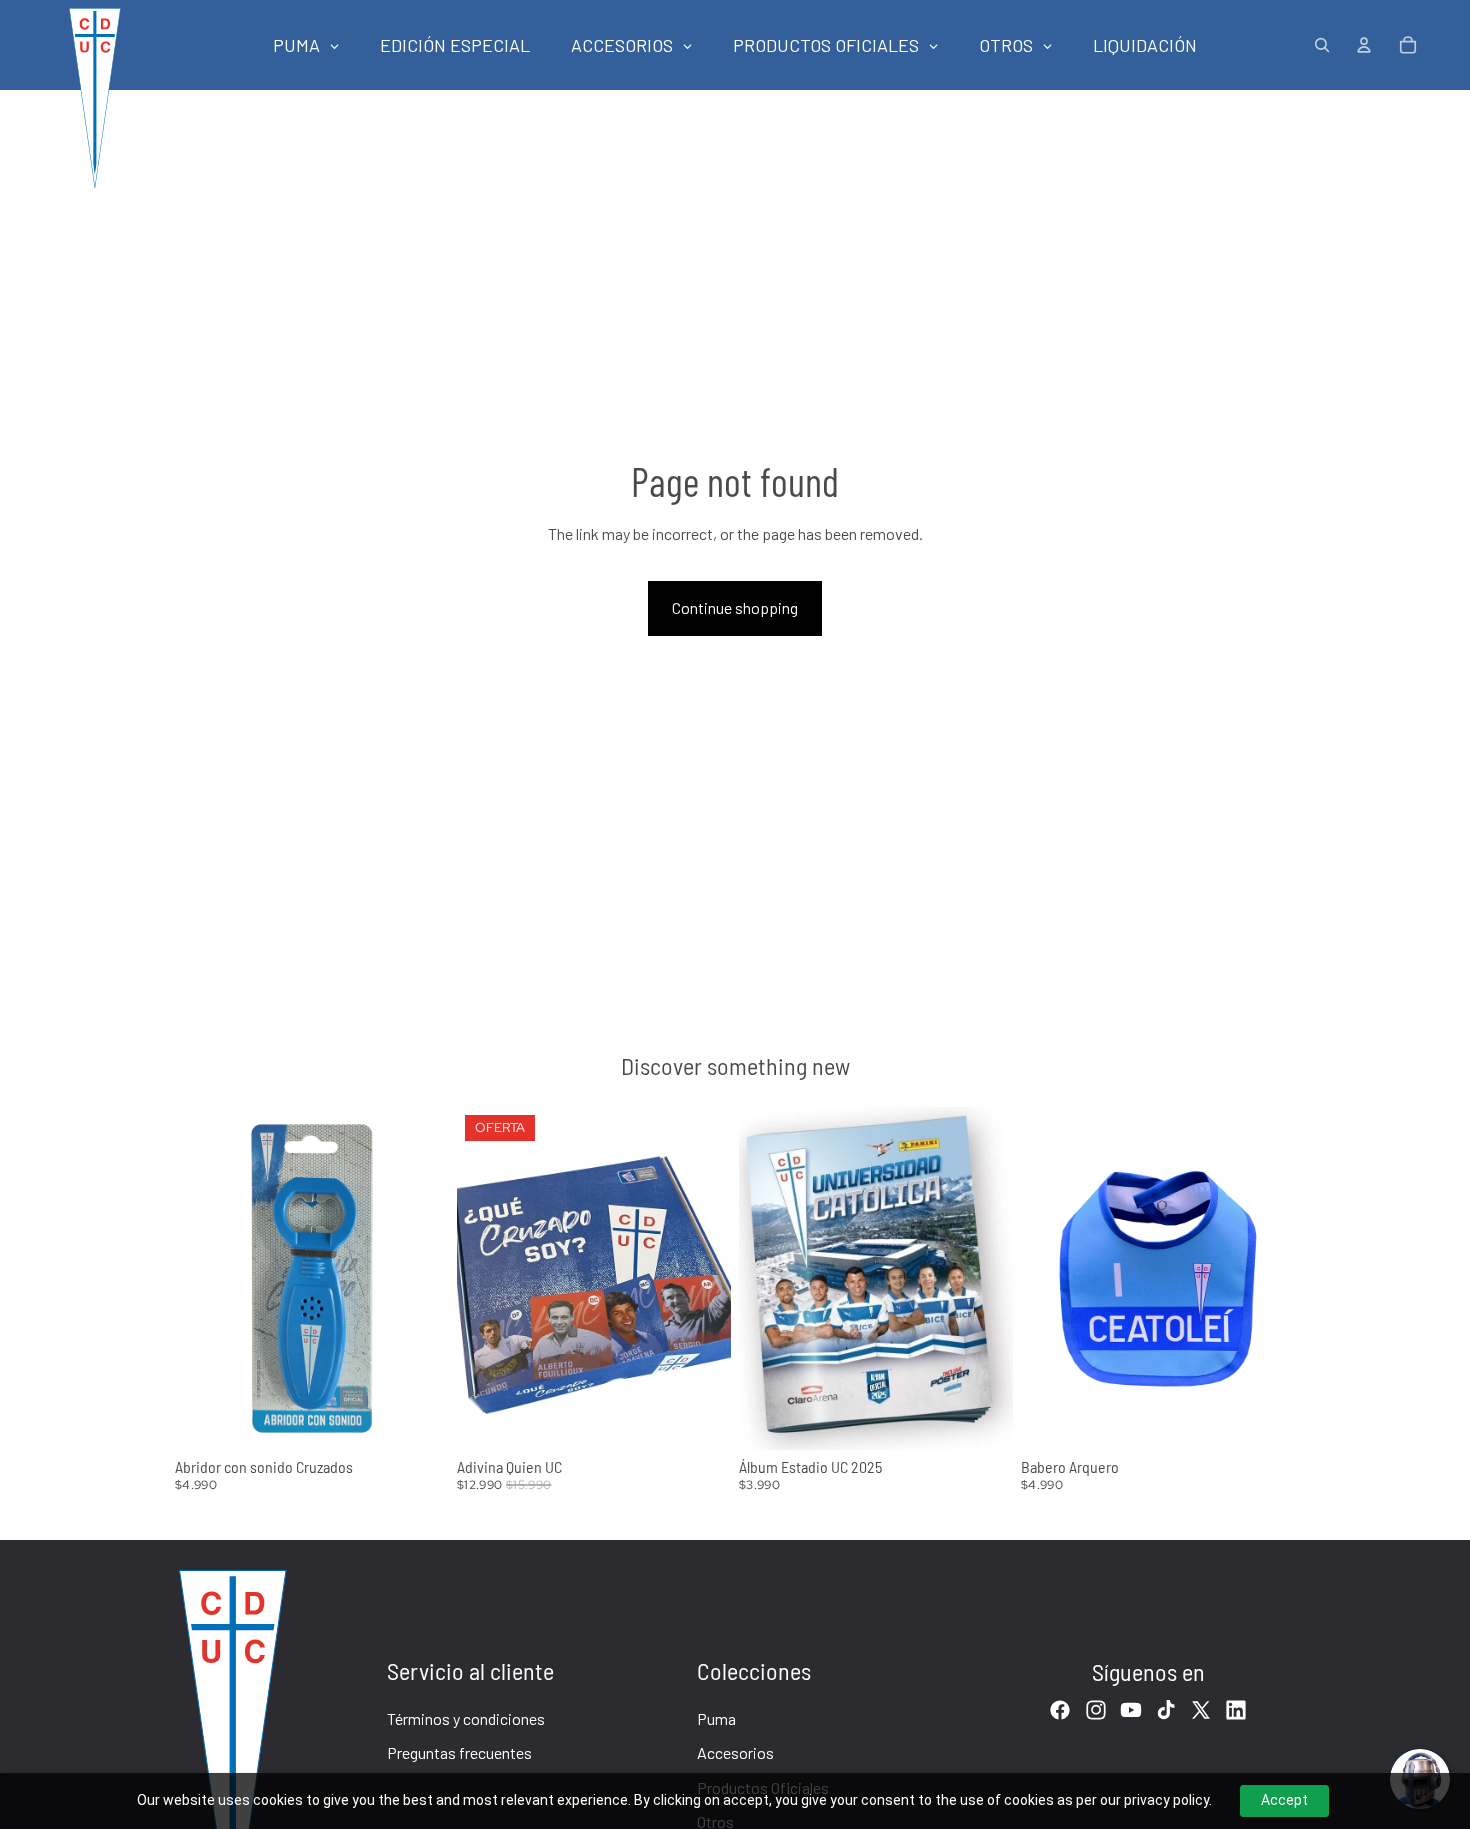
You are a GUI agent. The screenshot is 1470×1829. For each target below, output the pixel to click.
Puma (716, 1718)
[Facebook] (1060, 1710)
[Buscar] (1322, 45)
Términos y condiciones (466, 1718)
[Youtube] (1131, 1710)
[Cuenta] (1364, 45)
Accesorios (735, 1752)
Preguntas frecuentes (459, 1752)
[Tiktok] (1166, 1710)
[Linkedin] (1236, 1710)
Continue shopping (735, 607)
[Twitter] (1201, 1710)
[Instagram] (1096, 1710)
